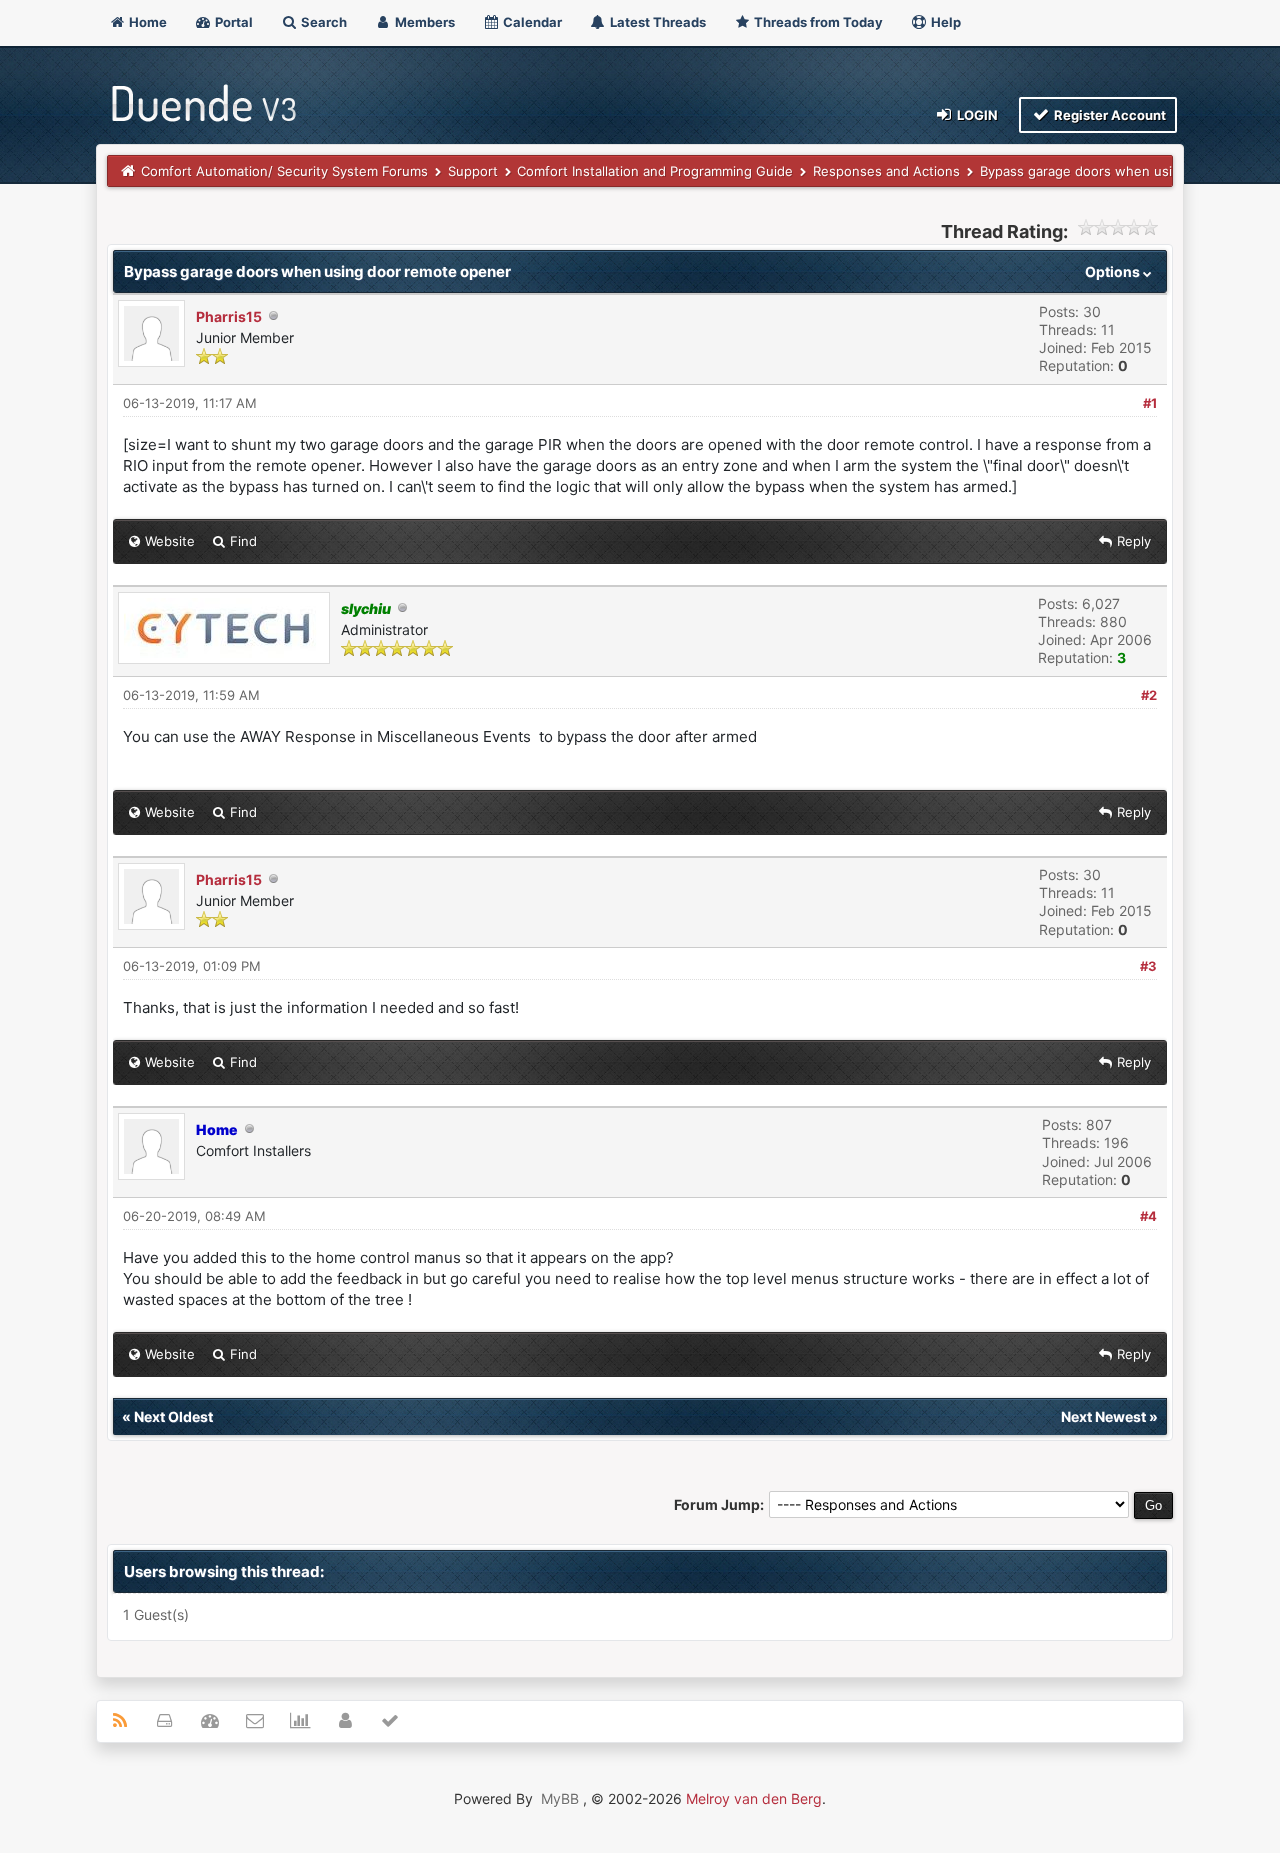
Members (423, 22)
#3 (1148, 966)
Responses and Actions (886, 171)
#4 (1148, 1216)
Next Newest (1103, 1416)
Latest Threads (656, 22)
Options (1114, 271)
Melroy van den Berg (754, 1798)
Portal (232, 22)
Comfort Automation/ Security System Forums (284, 171)
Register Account (1108, 115)
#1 (1150, 403)
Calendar (531, 22)
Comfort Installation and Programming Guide (655, 171)
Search (322, 22)
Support (473, 171)
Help (944, 22)
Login (976, 115)
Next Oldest (173, 1416)
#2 (1149, 695)
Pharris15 (229, 316)
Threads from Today (817, 22)
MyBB (560, 1798)
